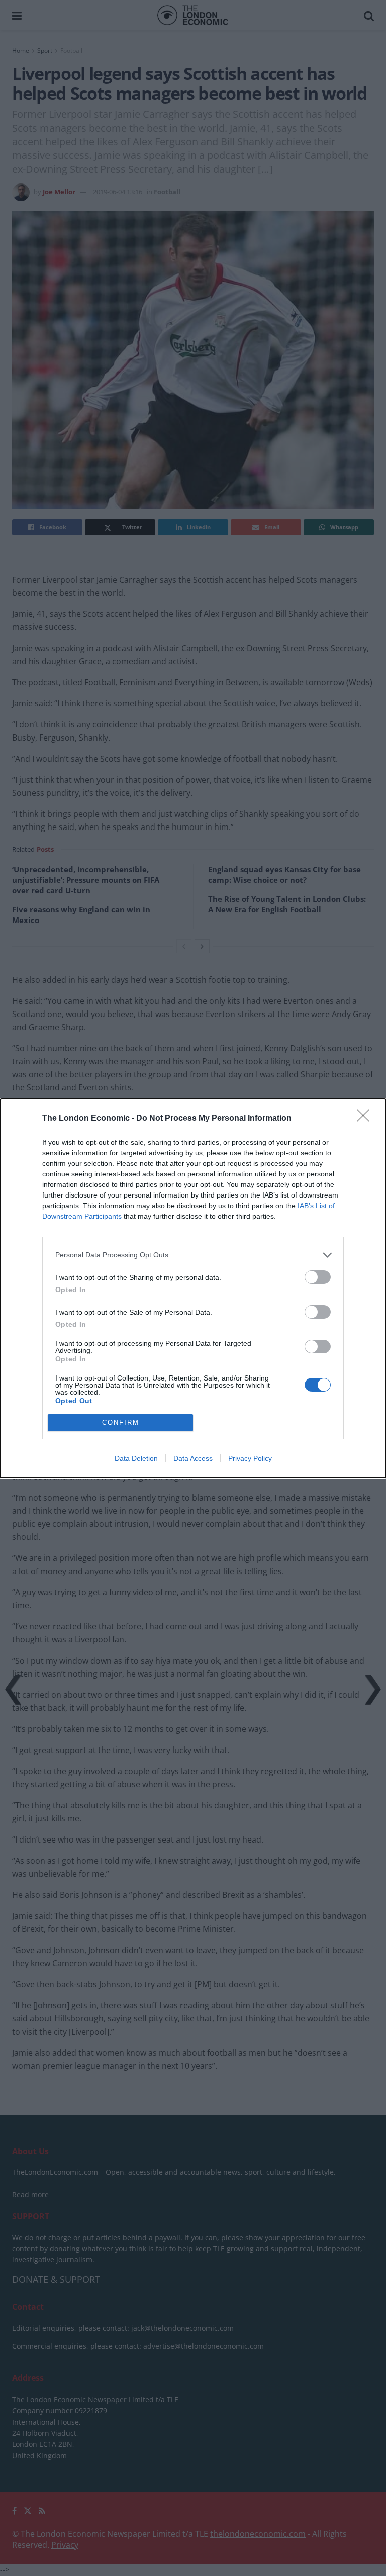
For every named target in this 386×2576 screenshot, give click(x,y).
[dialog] (193, 1288)
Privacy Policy (250, 1458)
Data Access (193, 1458)
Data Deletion (136, 1458)
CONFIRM (121, 1422)
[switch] (318, 1277)
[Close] (366, 1119)
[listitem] (193, 1255)
